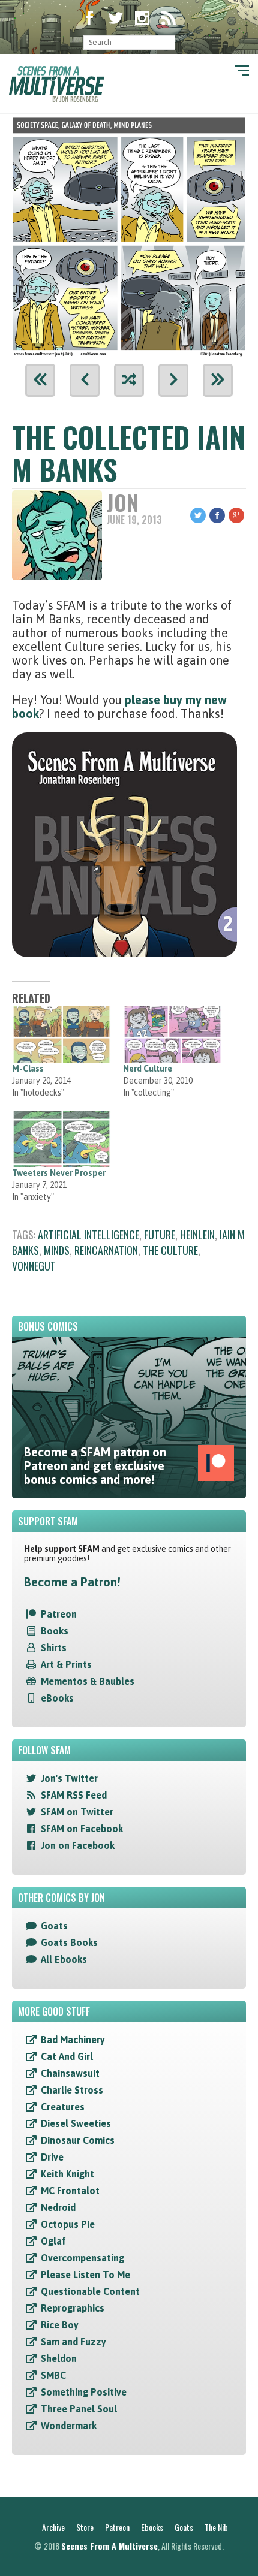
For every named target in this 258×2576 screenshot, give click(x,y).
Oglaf (53, 2241)
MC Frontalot (70, 2191)
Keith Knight (67, 2174)
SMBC (53, 2375)
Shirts (54, 1648)
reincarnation (106, 1250)
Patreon (59, 1614)
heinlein (197, 1235)
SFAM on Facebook (82, 1829)
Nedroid (58, 2207)
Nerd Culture (148, 1069)
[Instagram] (142, 19)
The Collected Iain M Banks (129, 453)
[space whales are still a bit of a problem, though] (129, 234)
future (160, 1235)
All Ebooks (64, 1959)
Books (55, 1631)
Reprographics (73, 2308)
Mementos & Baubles (88, 1681)
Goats (54, 1926)
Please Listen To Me (85, 2275)
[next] (173, 380)
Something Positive (84, 2392)
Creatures (63, 2107)
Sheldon (59, 2358)
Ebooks (152, 2527)
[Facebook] (89, 19)
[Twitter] (116, 19)
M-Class (28, 1069)
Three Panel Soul (79, 2409)
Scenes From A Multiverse (109, 2546)
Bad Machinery (73, 2040)
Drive (52, 2157)
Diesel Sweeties (76, 2123)
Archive (53, 2527)
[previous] (85, 380)
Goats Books (69, 1942)
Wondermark (69, 2426)
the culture (170, 1250)
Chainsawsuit (70, 2073)
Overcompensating (82, 2258)
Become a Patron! (72, 1582)
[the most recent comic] (218, 380)
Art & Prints (66, 1664)
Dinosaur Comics (78, 2140)
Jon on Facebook (78, 1845)
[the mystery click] (129, 380)
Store (85, 2527)
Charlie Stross (72, 2090)
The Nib (216, 2527)
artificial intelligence (88, 1235)
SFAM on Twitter (77, 1812)
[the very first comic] (40, 380)
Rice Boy (60, 2325)
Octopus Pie (68, 2224)
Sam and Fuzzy (73, 2342)
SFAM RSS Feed (74, 1795)
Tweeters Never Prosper (59, 1173)
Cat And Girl (67, 2056)
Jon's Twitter (69, 1778)
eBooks (57, 1698)
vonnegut (34, 1266)
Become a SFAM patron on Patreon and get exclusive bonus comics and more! (95, 1466)
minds (57, 1250)
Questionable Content (90, 2291)
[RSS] (169, 19)
